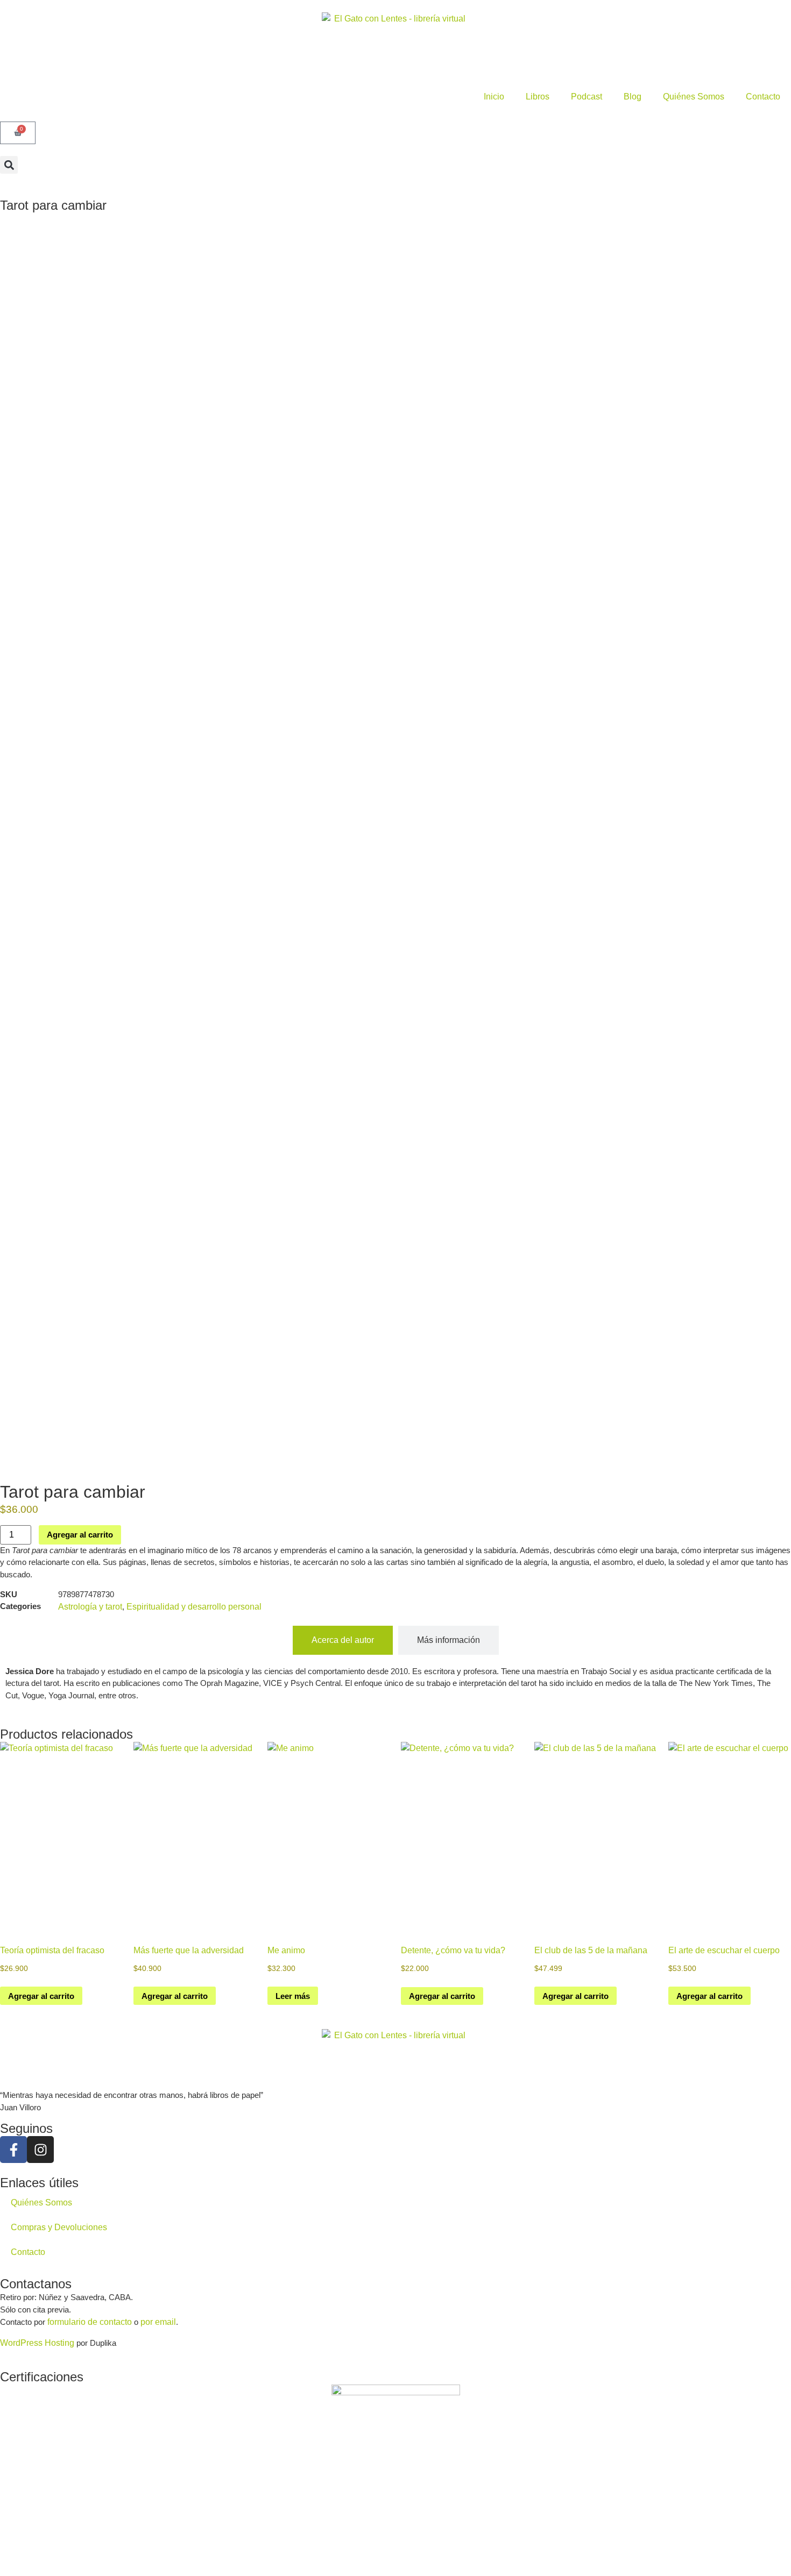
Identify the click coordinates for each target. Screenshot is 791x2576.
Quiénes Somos (694, 97)
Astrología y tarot (90, 1607)
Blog (633, 97)
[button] (9, 165)
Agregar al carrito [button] (41, 1996)
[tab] (343, 1640)
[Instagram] (40, 2150)
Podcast (587, 97)
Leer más (293, 1996)
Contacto (763, 97)
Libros (538, 97)
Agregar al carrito (80, 1535)
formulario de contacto (90, 2322)
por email (158, 2322)
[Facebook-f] (13, 2150)
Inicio (494, 97)
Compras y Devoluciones (59, 2227)
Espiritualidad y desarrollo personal (194, 1607)
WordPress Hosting (37, 2343)
